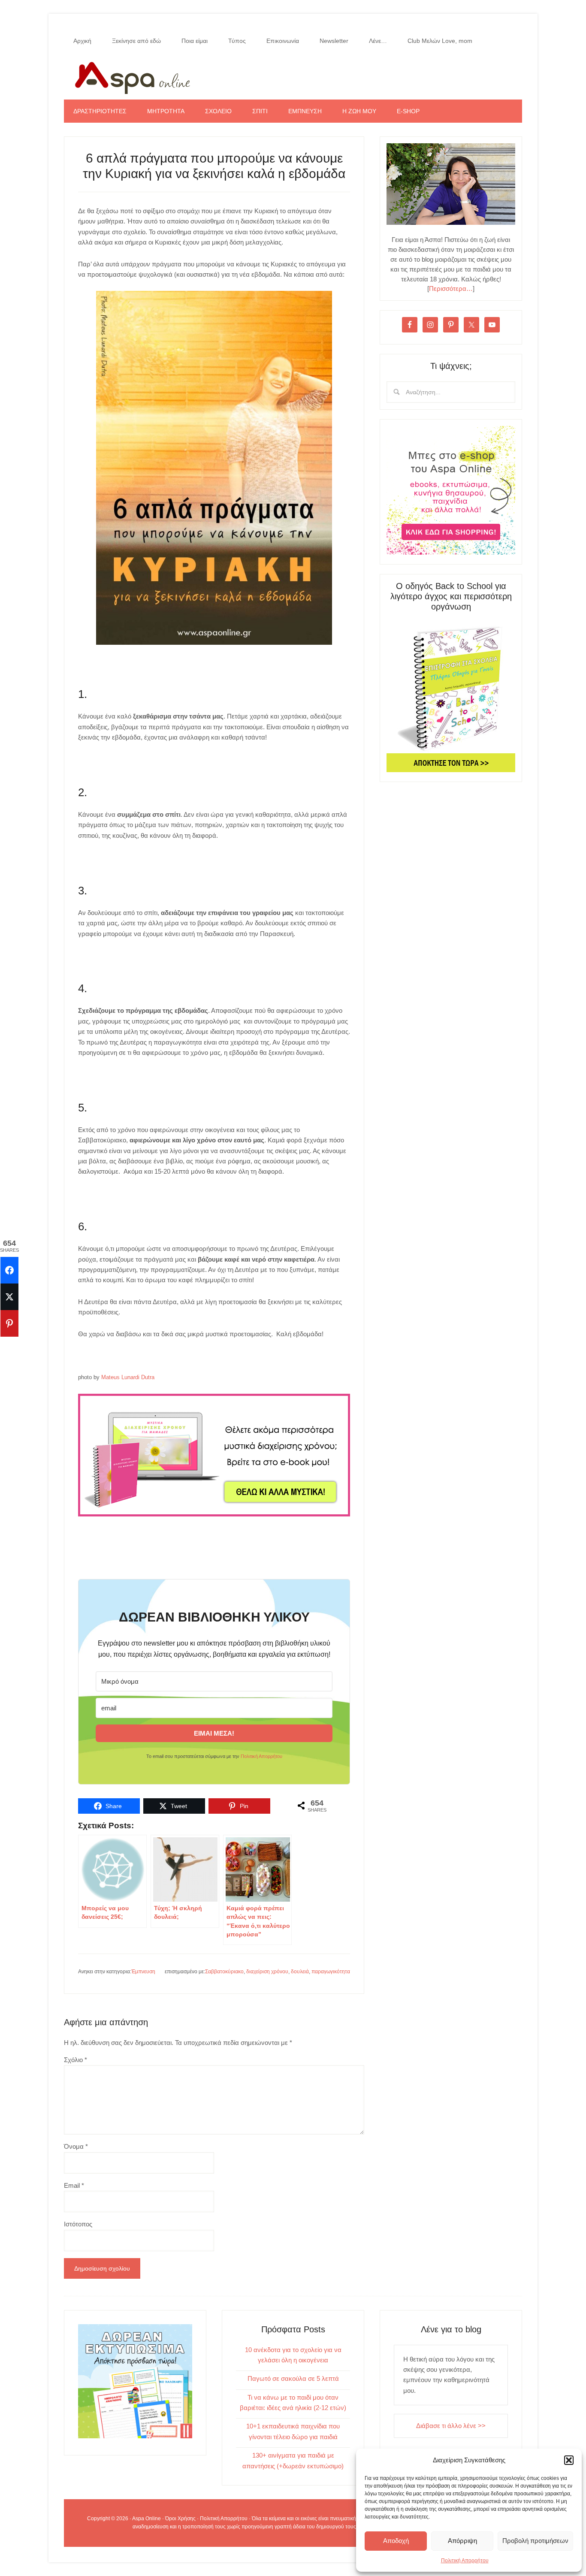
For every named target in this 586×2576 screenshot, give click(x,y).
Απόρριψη (462, 2541)
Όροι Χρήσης (180, 2519)
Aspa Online (293, 76)
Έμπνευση (143, 1972)
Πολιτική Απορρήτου (465, 2561)
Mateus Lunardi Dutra (128, 1377)
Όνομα (76, 2146)
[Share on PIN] (9, 1323)
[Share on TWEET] (9, 1297)
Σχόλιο (76, 2060)
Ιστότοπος (78, 2224)
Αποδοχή (396, 2541)
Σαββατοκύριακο (224, 1972)
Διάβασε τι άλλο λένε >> (451, 2426)
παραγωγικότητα (331, 1972)
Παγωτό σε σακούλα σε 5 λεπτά (293, 2378)
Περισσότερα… (451, 288)
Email (74, 2185)
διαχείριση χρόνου (267, 1972)
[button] (569, 2460)
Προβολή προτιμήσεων (535, 2541)
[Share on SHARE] (9, 1270)
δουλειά (300, 1972)
